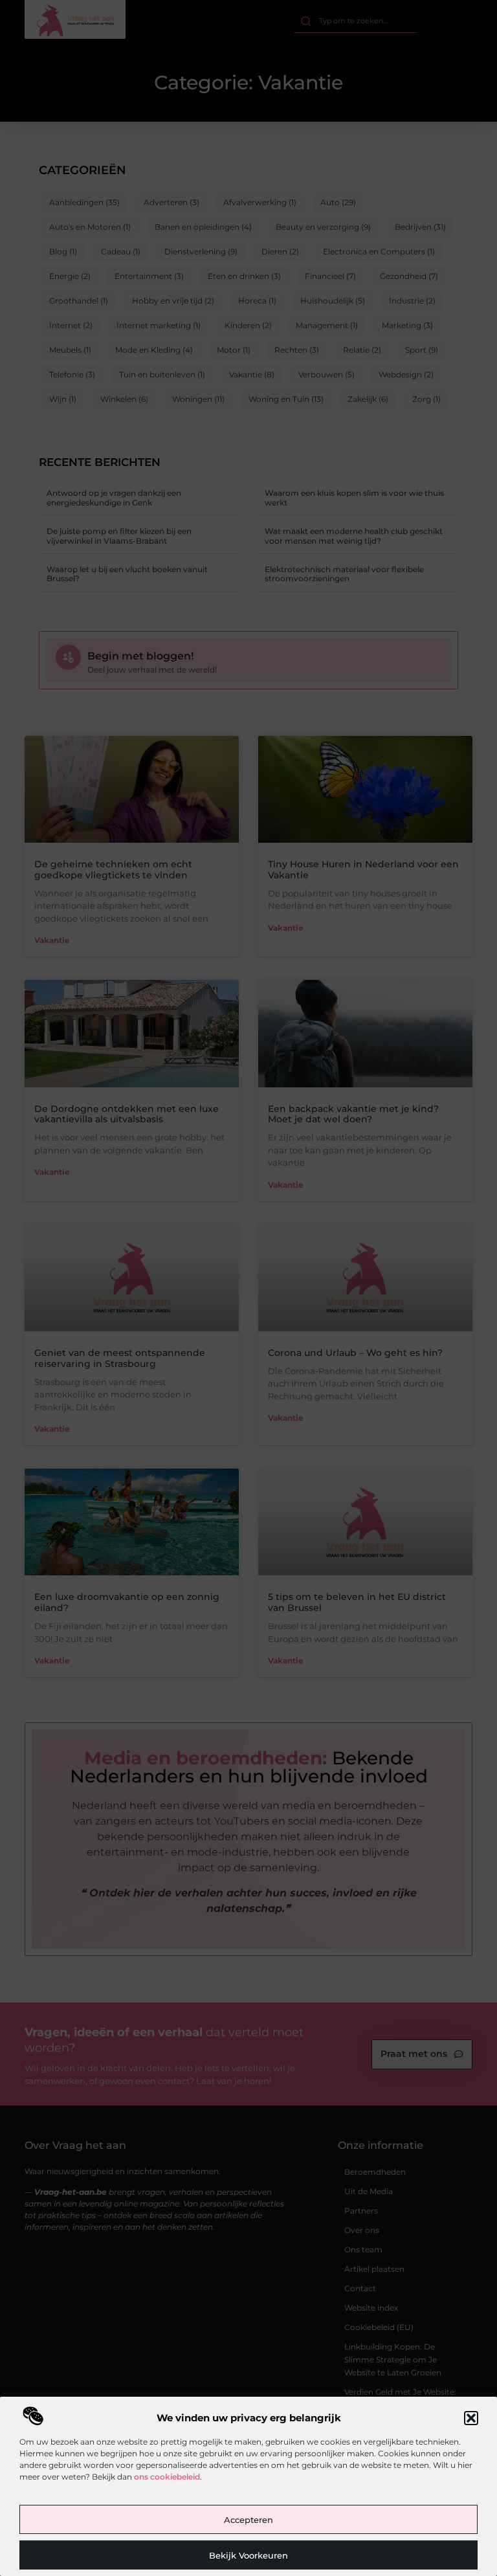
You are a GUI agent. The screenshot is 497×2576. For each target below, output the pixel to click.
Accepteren (248, 2520)
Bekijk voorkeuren (248, 2555)
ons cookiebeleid (167, 2477)
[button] (471, 2418)
